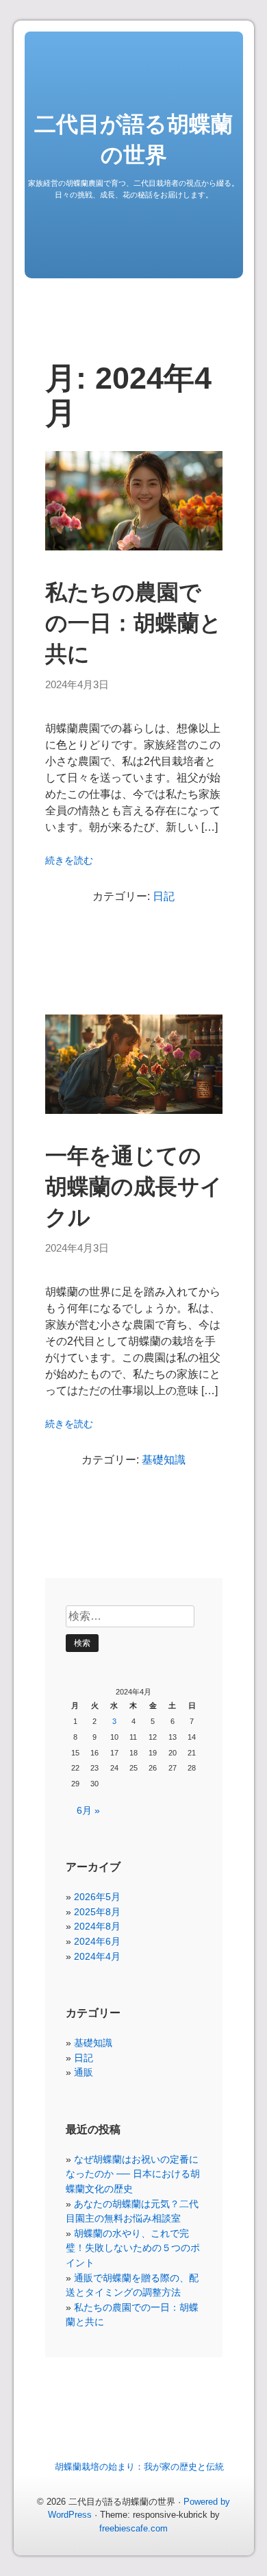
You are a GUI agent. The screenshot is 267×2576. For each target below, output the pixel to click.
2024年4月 (97, 1956)
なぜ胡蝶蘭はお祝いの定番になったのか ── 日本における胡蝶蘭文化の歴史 (133, 2174)
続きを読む (69, 861)
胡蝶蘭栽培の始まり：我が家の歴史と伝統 (139, 2467)
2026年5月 (97, 1897)
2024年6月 (97, 1941)
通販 (84, 2072)
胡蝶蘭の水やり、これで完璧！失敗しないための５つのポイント (133, 2248)
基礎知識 (164, 1460)
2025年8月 (97, 1912)
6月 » (88, 1810)
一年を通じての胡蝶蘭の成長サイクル (134, 1187)
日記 (164, 896)
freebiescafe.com (133, 2528)
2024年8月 (97, 1926)
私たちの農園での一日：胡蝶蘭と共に (133, 623)
